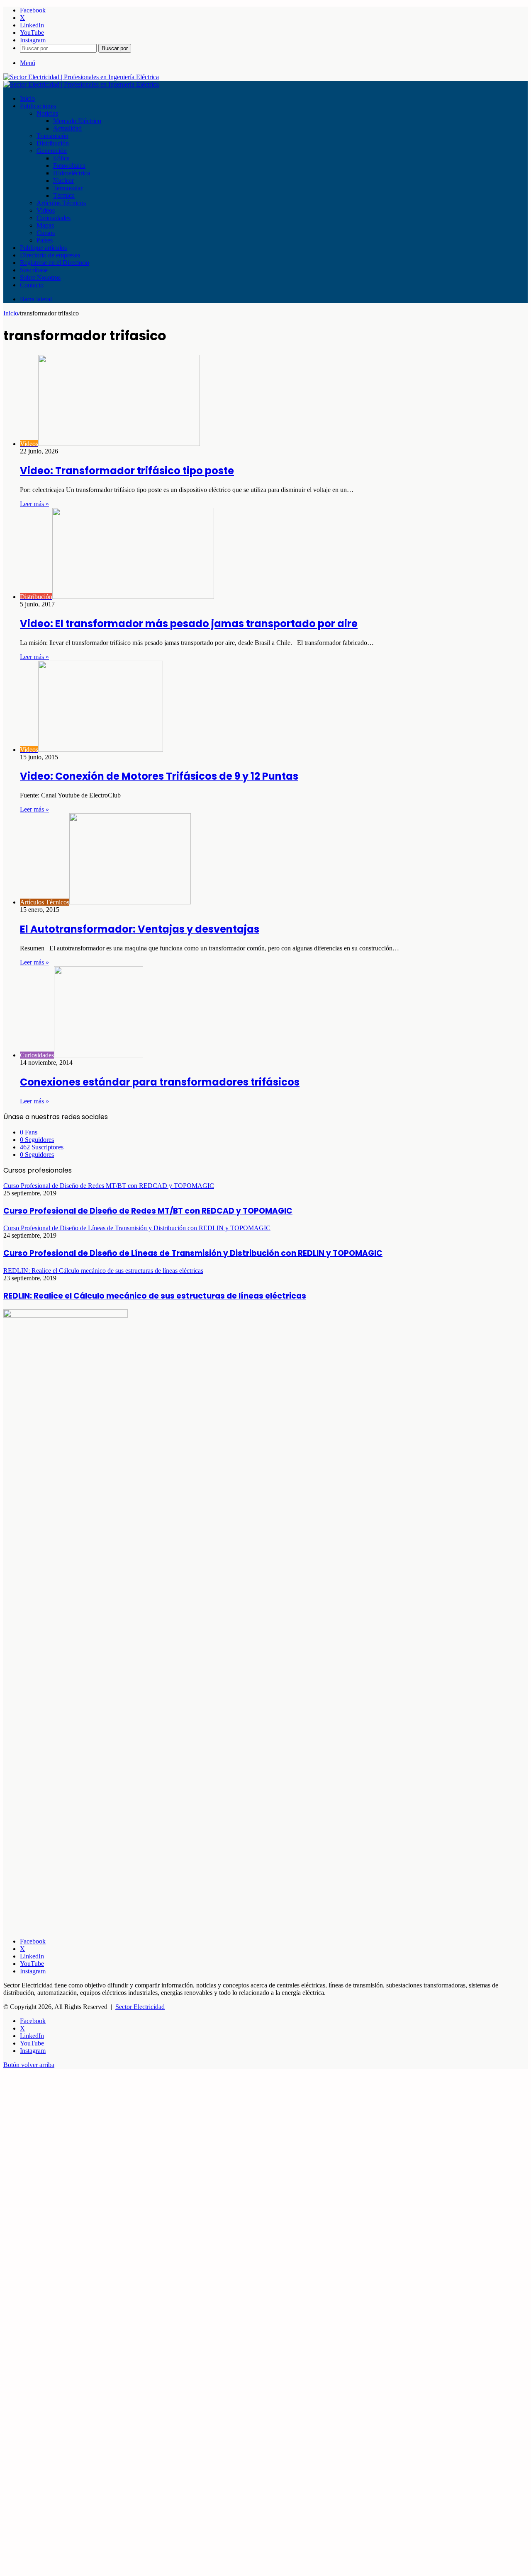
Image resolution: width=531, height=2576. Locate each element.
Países (45, 240)
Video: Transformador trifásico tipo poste (127, 471)
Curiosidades (54, 218)
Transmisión (52, 136)
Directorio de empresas (50, 255)
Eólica (61, 158)
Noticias (47, 113)
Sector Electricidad (140, 2007)
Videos (46, 210)
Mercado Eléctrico (77, 121)
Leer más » (34, 504)
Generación (52, 151)
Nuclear (63, 181)
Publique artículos (43, 248)
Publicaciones (38, 106)
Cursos (46, 233)
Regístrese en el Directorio (55, 263)
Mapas (45, 225)
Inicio (27, 98)
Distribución (53, 143)
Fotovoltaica (69, 166)
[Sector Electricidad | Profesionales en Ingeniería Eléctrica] (81, 77)
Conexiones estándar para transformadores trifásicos (160, 1082)
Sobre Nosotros (40, 277)
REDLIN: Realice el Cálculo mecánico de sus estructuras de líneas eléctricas (155, 1296)
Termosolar (68, 188)
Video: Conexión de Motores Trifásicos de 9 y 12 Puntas (159, 776)
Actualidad (67, 128)
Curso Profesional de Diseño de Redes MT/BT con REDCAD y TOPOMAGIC (148, 1211)
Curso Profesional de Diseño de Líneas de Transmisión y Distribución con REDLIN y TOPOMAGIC (193, 1253)
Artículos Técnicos (61, 203)
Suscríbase (34, 270)
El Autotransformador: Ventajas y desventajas (140, 929)
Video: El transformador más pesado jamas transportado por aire (189, 624)
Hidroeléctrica (72, 173)
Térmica (64, 195)
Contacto (32, 285)
